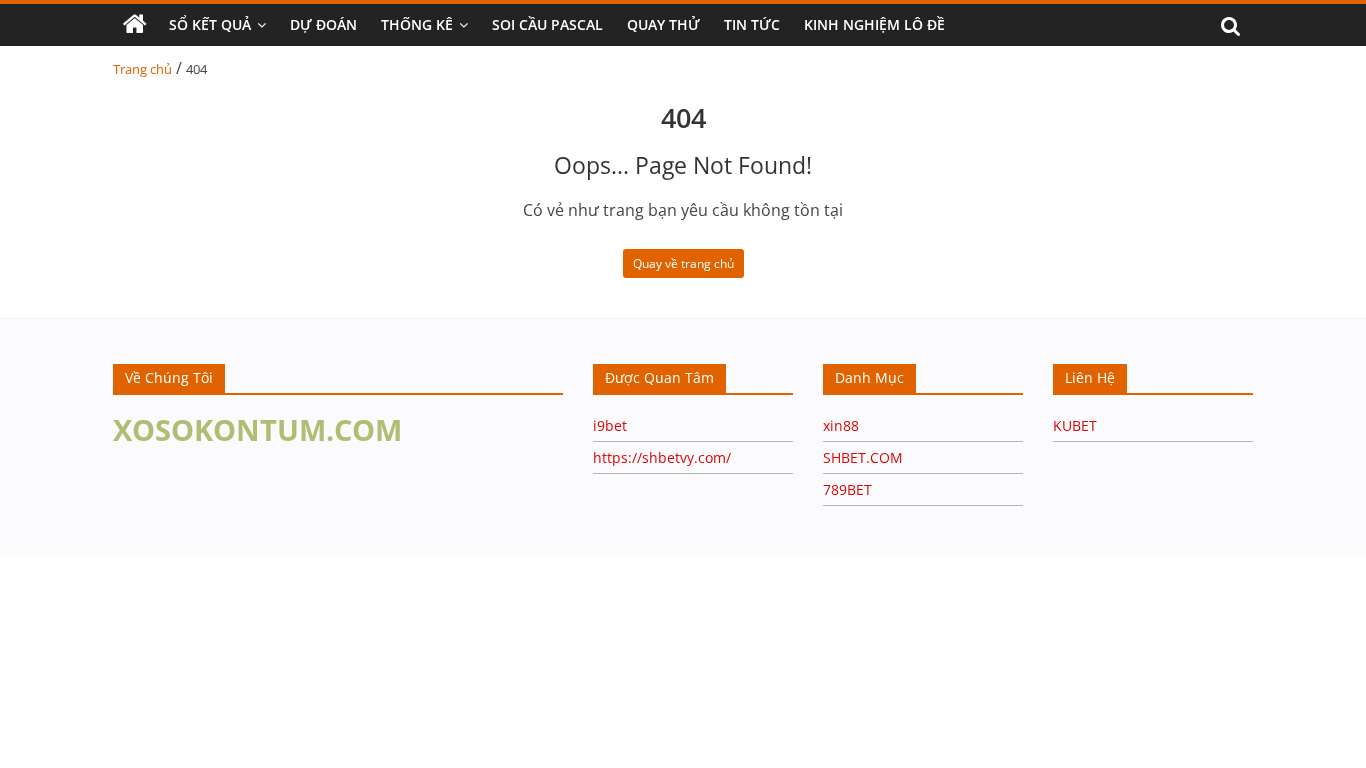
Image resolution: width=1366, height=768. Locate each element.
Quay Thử (663, 24)
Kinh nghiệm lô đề (874, 24)
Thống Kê (417, 24)
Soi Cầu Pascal (547, 24)
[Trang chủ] (135, 25)
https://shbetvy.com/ (662, 457)
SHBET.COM (863, 457)
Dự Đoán (323, 24)
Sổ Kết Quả (210, 24)
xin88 (841, 425)
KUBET (1075, 425)
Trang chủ (142, 69)
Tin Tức (752, 24)
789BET (847, 489)
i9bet (610, 425)
